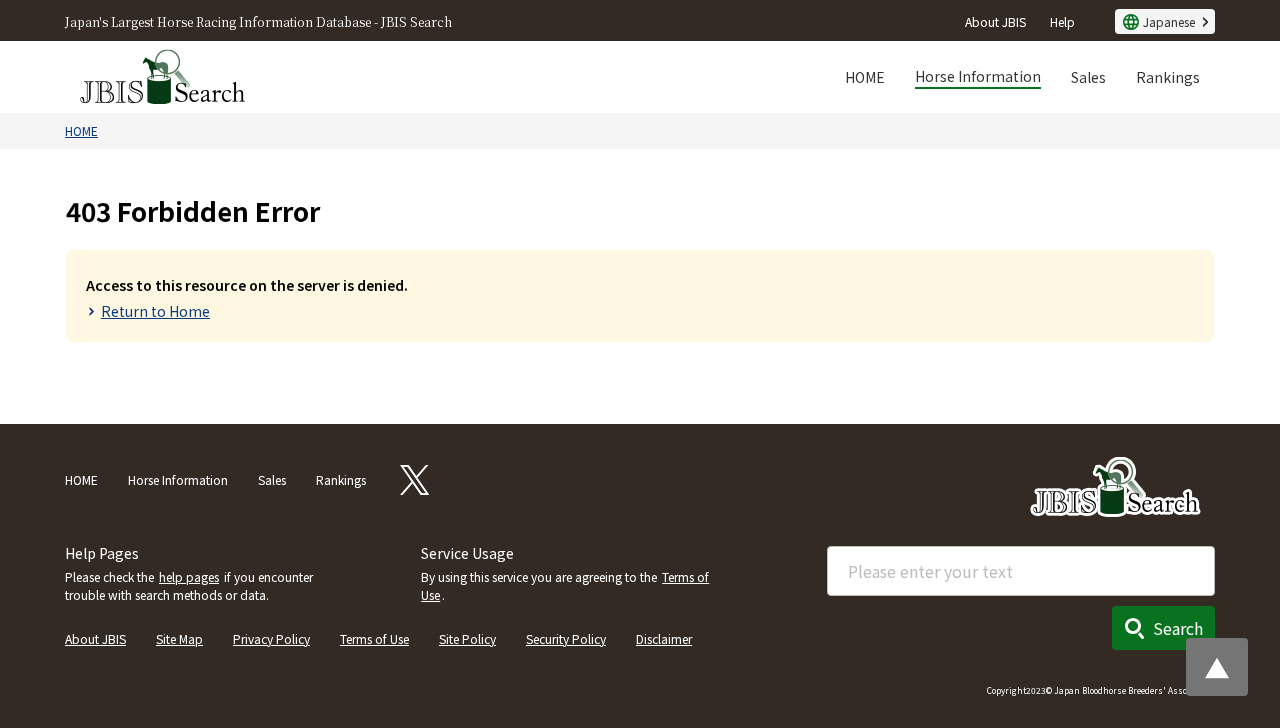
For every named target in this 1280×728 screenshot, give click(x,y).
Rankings (1168, 77)
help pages (189, 576)
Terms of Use (374, 638)
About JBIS (995, 21)
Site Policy (467, 638)
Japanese (1169, 21)
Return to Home (155, 311)
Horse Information (978, 76)
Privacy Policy (271, 638)
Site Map (179, 638)
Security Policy (566, 638)
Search (1178, 628)
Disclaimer (664, 638)
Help (1062, 21)
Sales (1088, 77)
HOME (865, 77)
